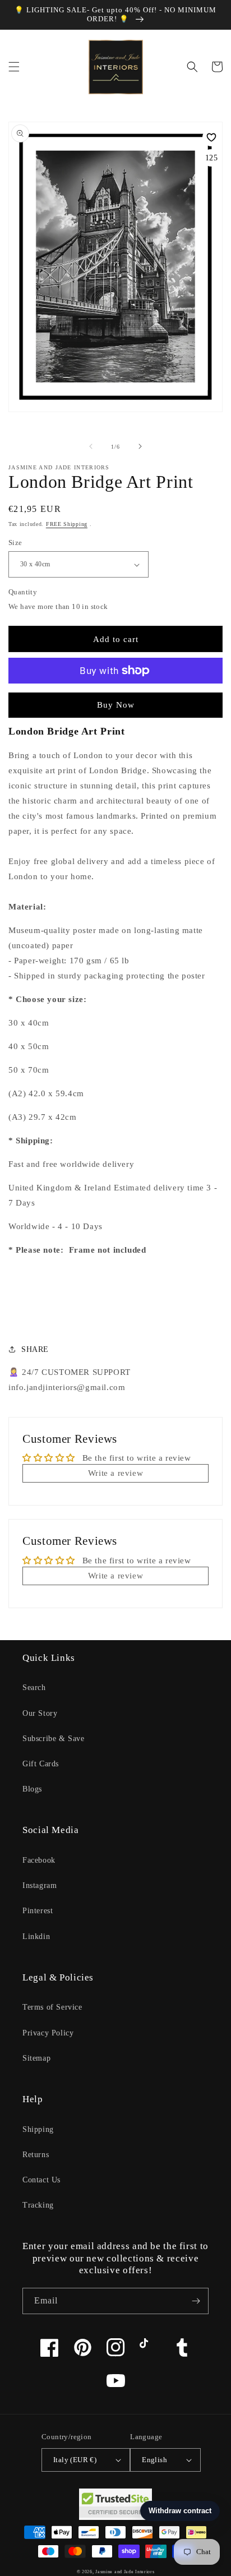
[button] (14, 67)
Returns (36, 2155)
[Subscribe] (196, 2301)
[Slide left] (91, 446)
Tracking (38, 2205)
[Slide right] (140, 446)
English (154, 2460)
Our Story (40, 1713)
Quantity (23, 592)
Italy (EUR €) (75, 2460)
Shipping (38, 2129)
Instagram (40, 1885)
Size (15, 543)
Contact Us (41, 2180)
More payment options (116, 698)
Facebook (39, 1860)
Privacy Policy (48, 2033)
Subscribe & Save (54, 1739)
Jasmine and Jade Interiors (125, 2572)
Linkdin (36, 1936)
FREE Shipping (67, 524)
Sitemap (36, 2058)
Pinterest (38, 1911)
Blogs (32, 1789)
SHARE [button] (35, 1349)
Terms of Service (52, 2007)
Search (34, 1688)
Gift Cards (41, 1764)
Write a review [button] (115, 1473)
